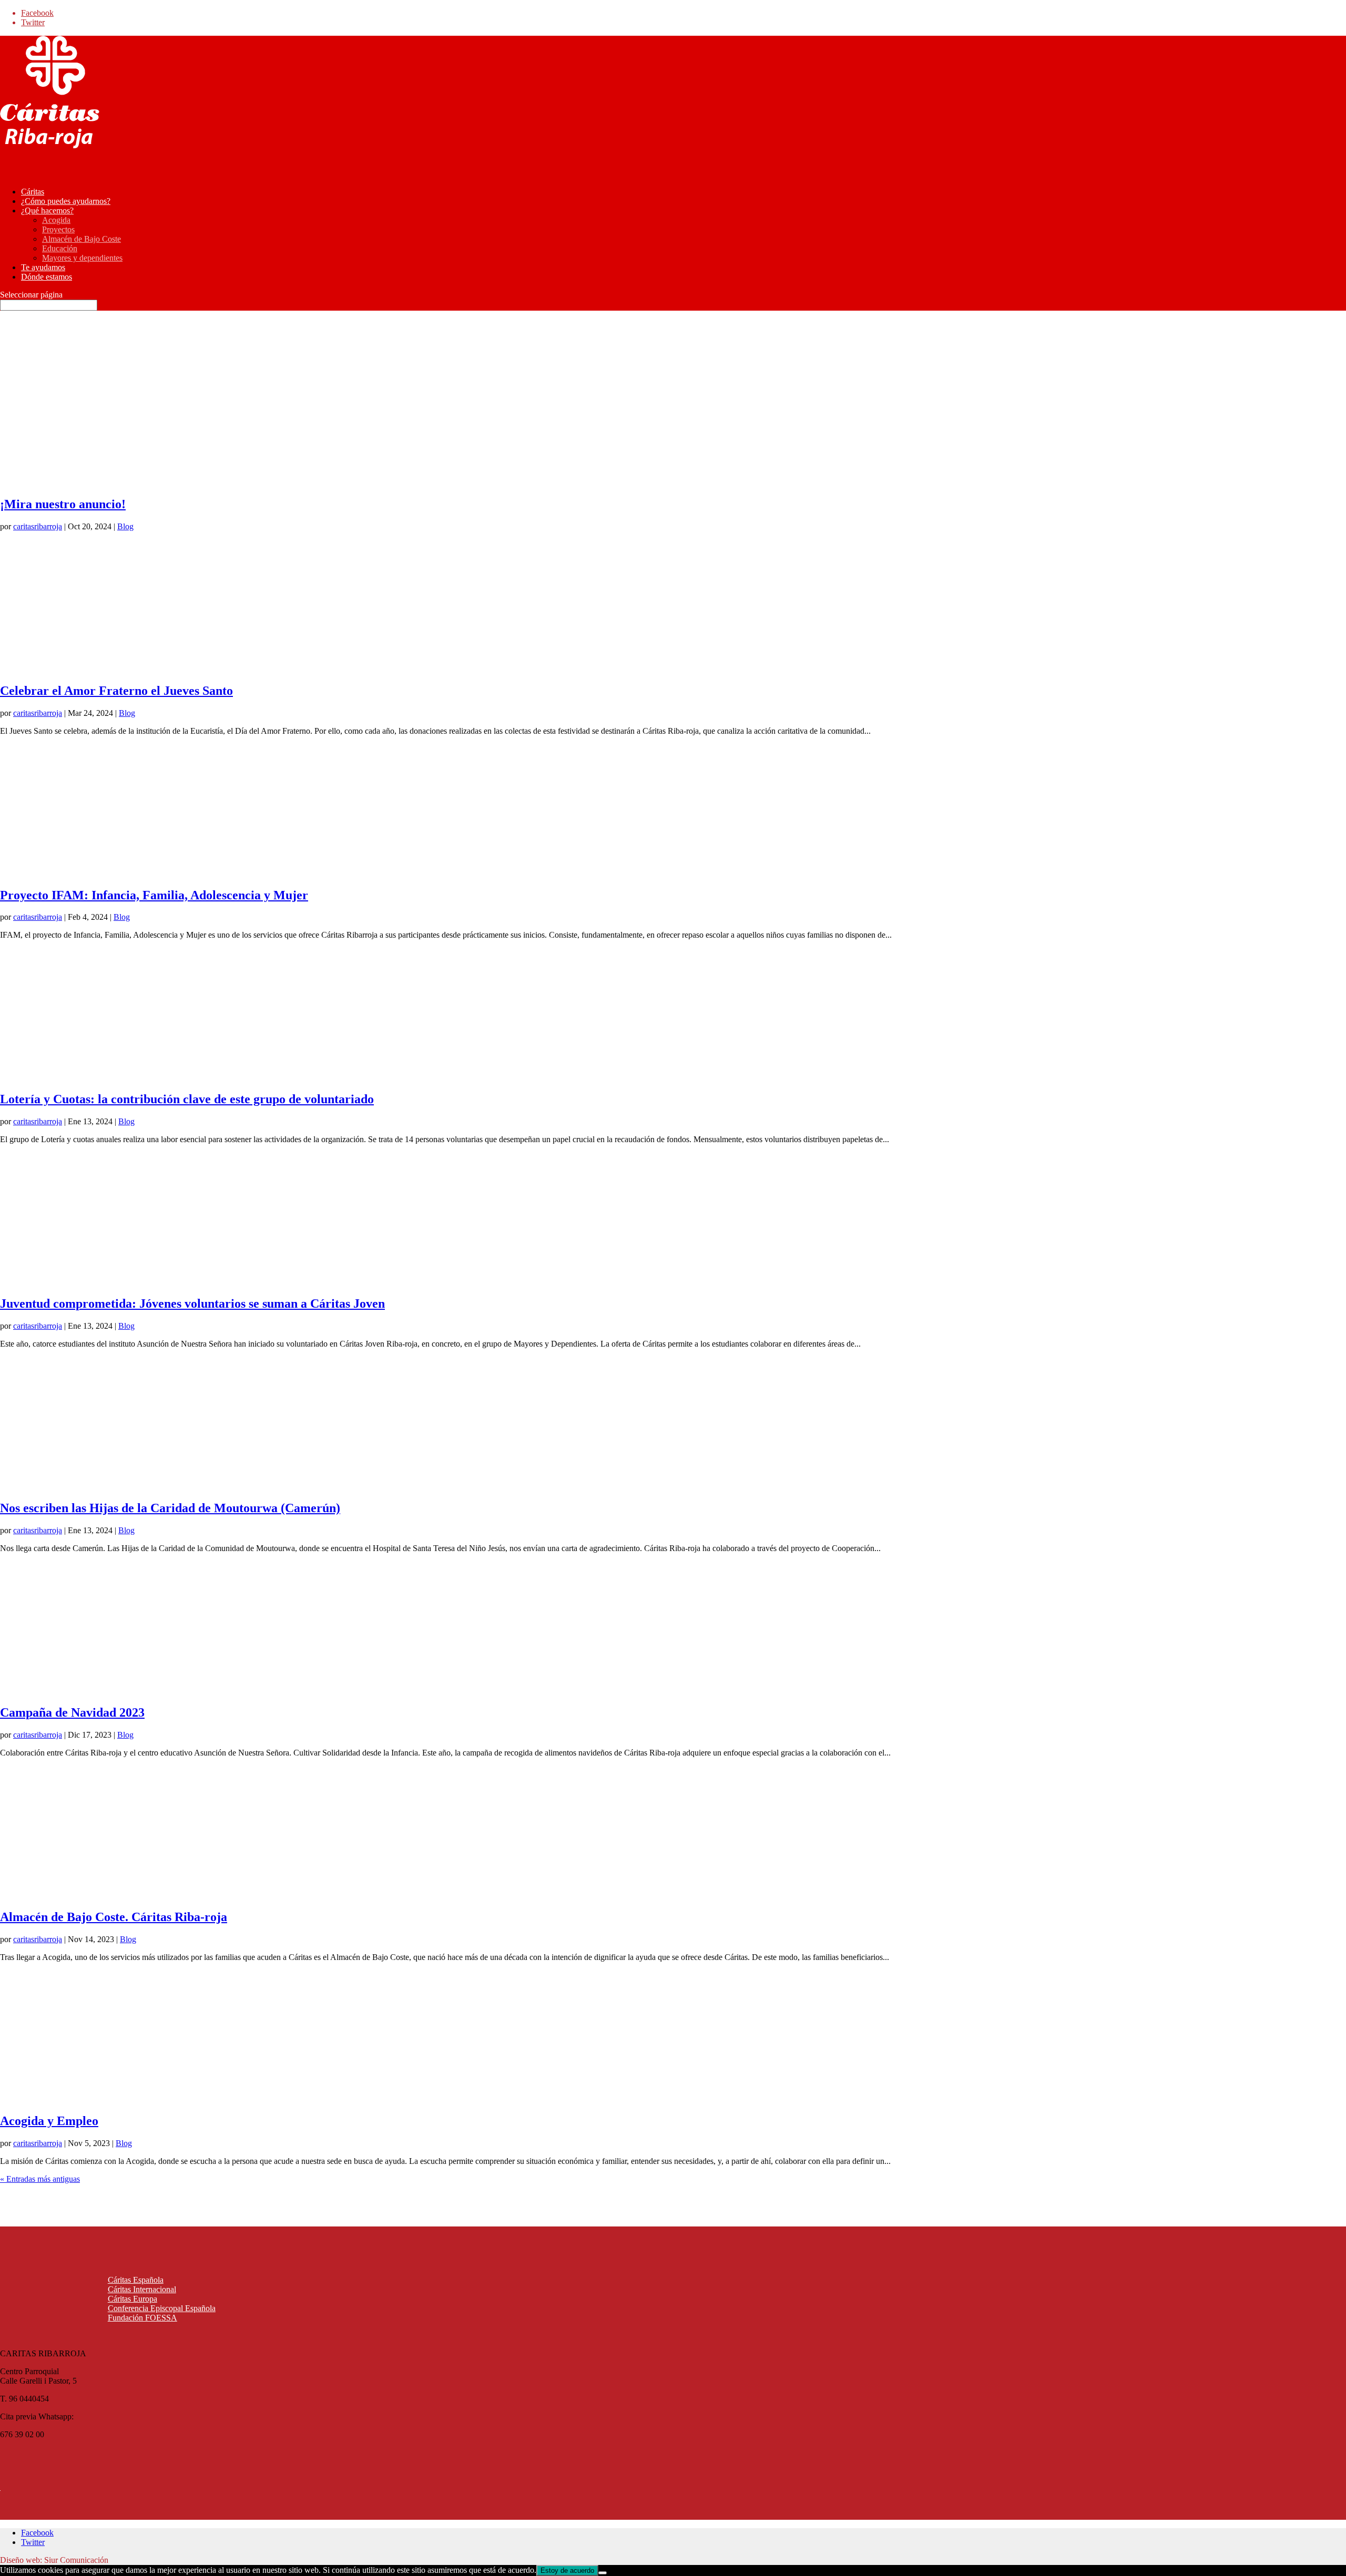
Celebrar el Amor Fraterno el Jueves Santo (116, 691)
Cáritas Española (136, 2280)
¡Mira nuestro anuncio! (63, 504)
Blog (125, 526)
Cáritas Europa (132, 2299)
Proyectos (58, 229)
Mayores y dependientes (82, 258)
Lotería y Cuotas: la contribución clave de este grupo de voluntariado (187, 1099)
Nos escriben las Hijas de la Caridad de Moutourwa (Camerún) (170, 1508)
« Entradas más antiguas (40, 2179)
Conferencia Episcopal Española (162, 2308)
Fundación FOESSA (142, 2318)
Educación (60, 248)
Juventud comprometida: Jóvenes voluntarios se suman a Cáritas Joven (192, 1304)
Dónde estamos (47, 277)
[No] (603, 2573)
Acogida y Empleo (49, 2121)
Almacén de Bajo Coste (81, 239)
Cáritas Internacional (142, 2289)
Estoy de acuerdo (567, 2570)
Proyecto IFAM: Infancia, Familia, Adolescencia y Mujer (154, 895)
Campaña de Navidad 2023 (72, 1712)
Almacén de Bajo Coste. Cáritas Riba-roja (114, 1917)
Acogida (56, 220)
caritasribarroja (38, 526)
